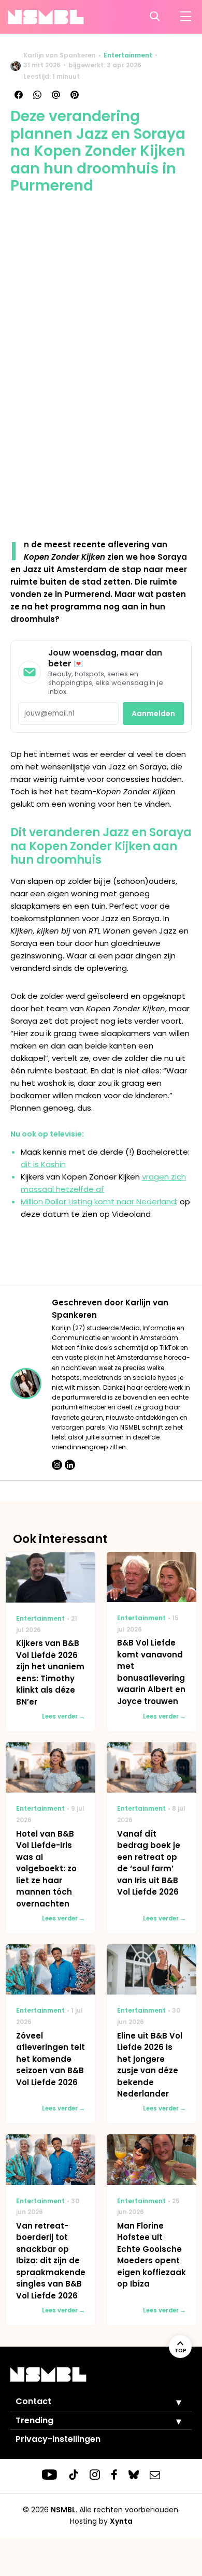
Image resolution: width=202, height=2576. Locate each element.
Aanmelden (153, 714)
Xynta (121, 2521)
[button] (171, 2402)
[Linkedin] (70, 1465)
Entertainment (128, 55)
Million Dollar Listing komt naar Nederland (98, 1202)
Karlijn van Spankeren (60, 55)
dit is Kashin (43, 1164)
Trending (34, 2420)
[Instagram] (57, 1465)
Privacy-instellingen (58, 2439)
